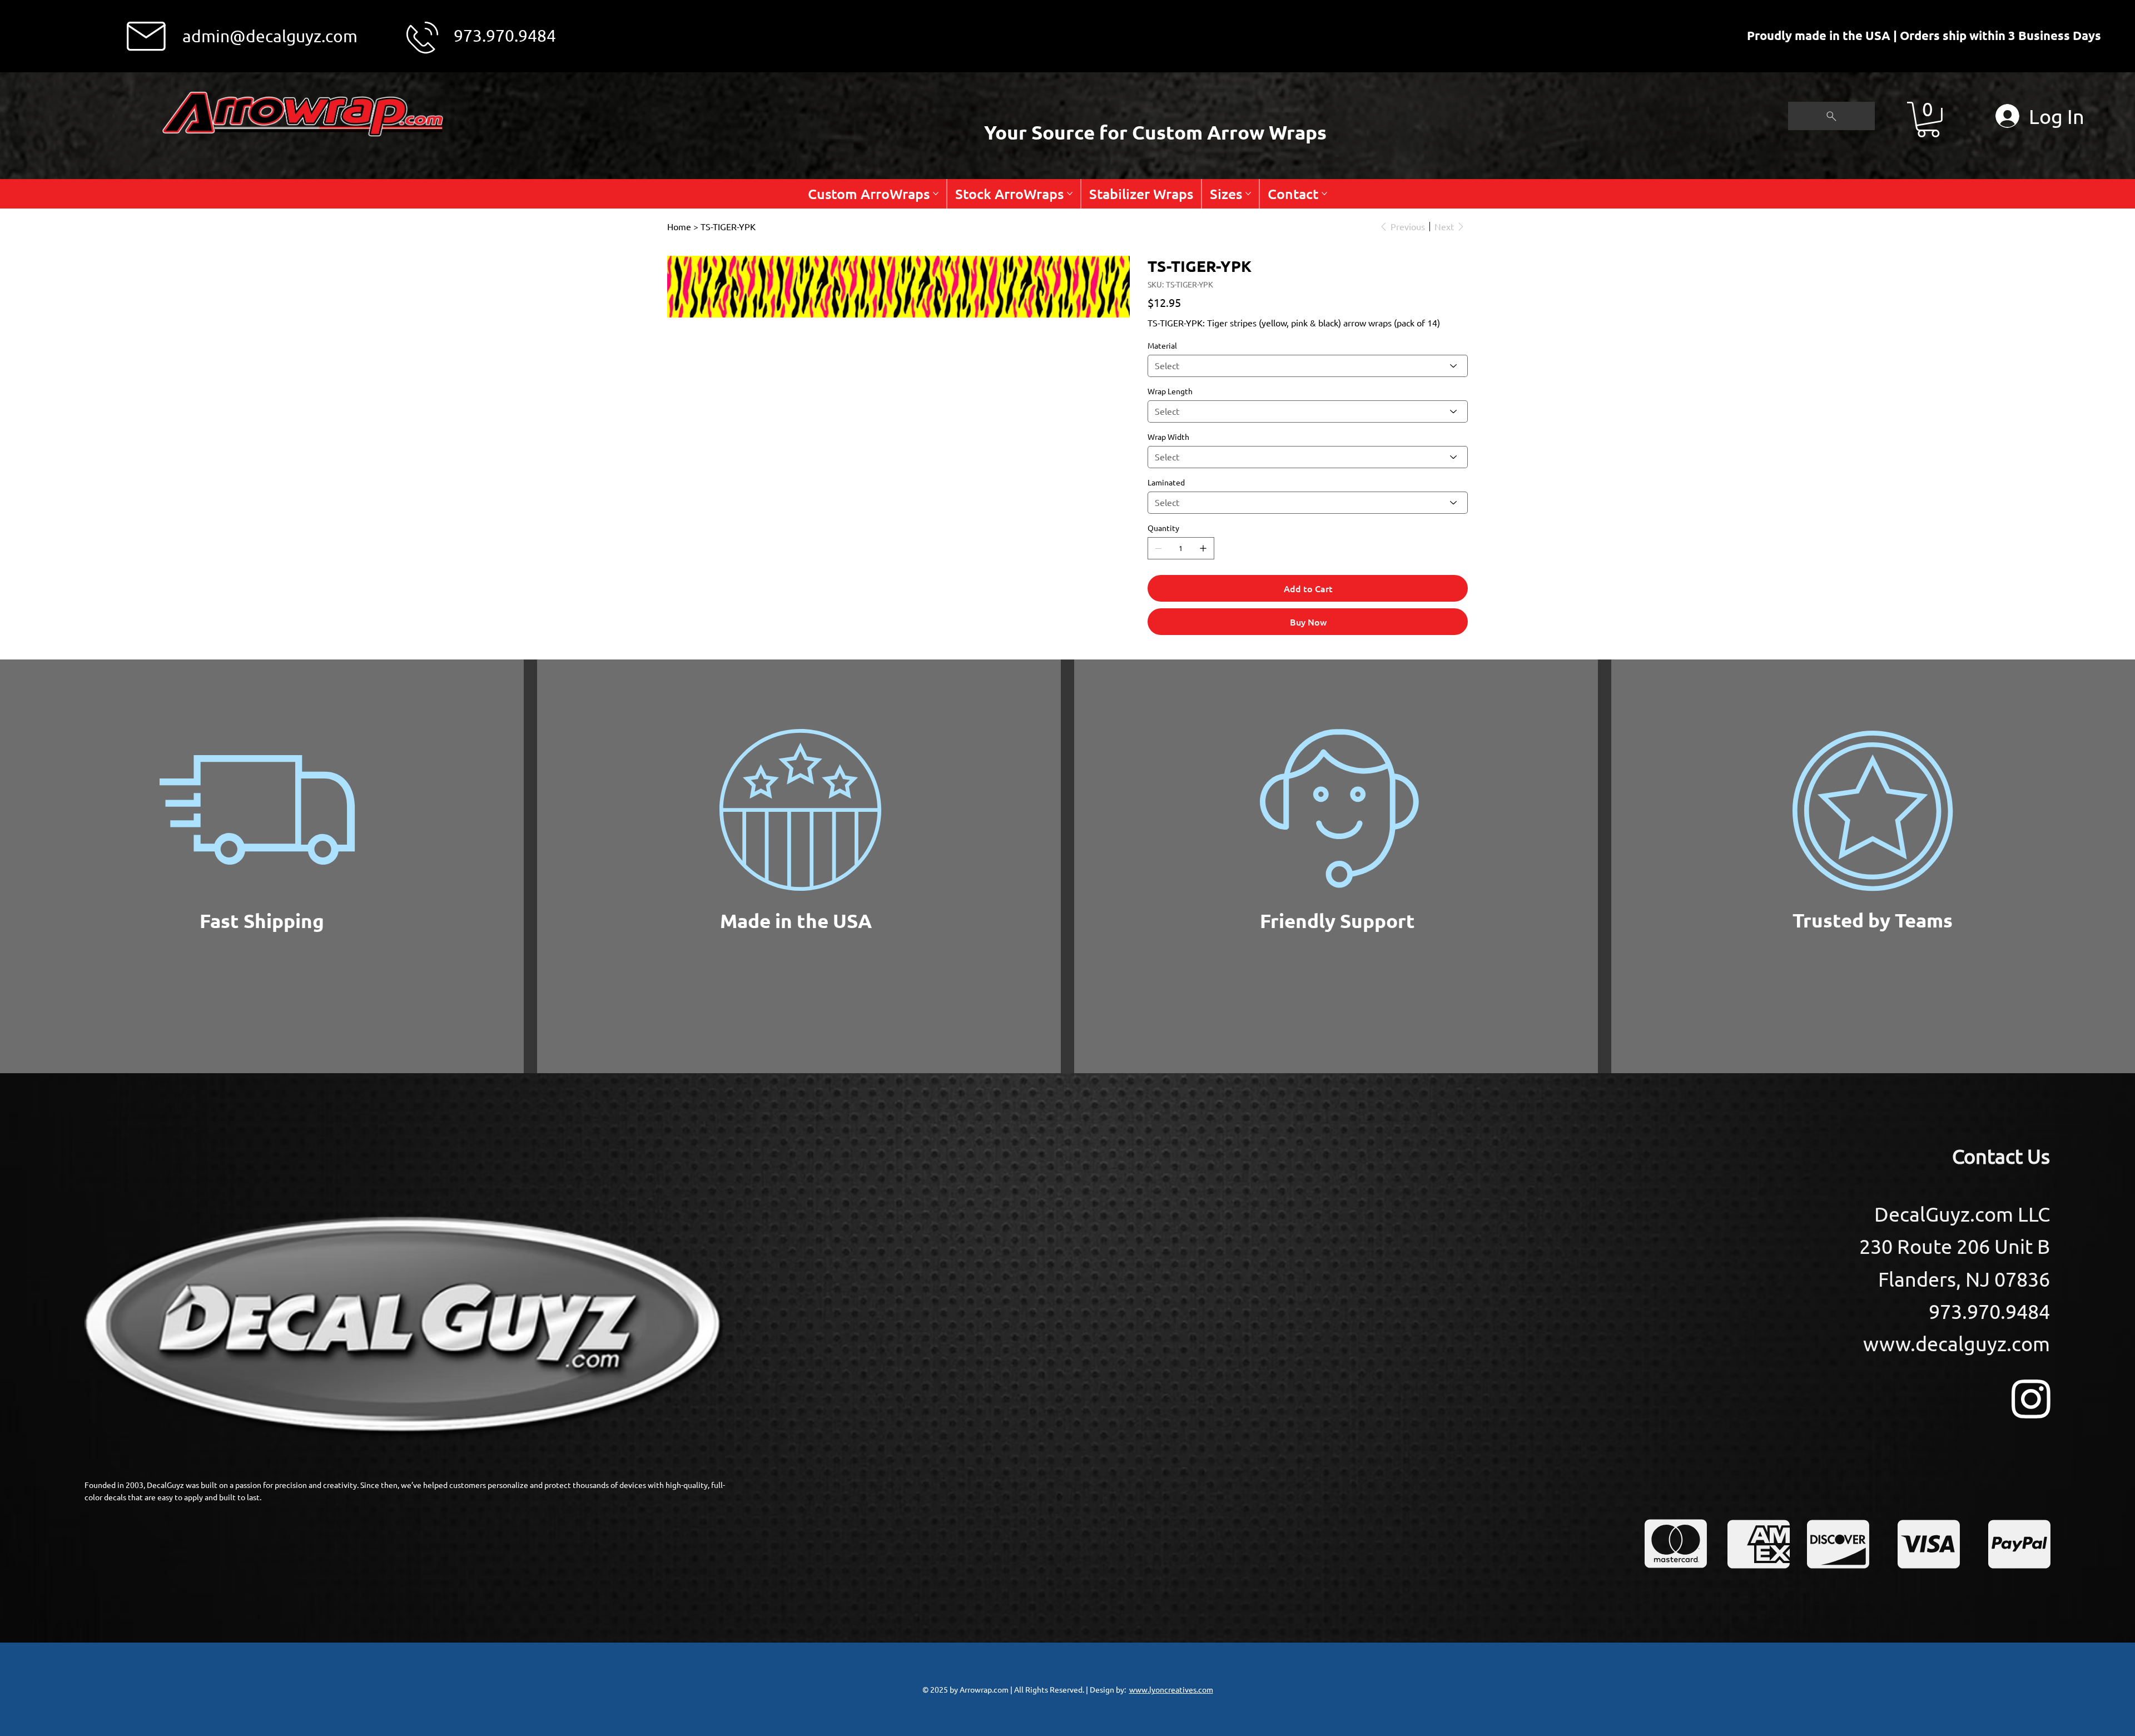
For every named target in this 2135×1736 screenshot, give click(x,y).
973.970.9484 (505, 35)
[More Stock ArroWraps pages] (1070, 194)
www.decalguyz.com (1957, 1343)
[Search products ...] (1831, 116)
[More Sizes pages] (1248, 194)
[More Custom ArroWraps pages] (936, 194)
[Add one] (1203, 548)
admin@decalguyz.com (270, 36)
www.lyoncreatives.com (1171, 1689)
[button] (1928, 120)
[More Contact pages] (1324, 194)
